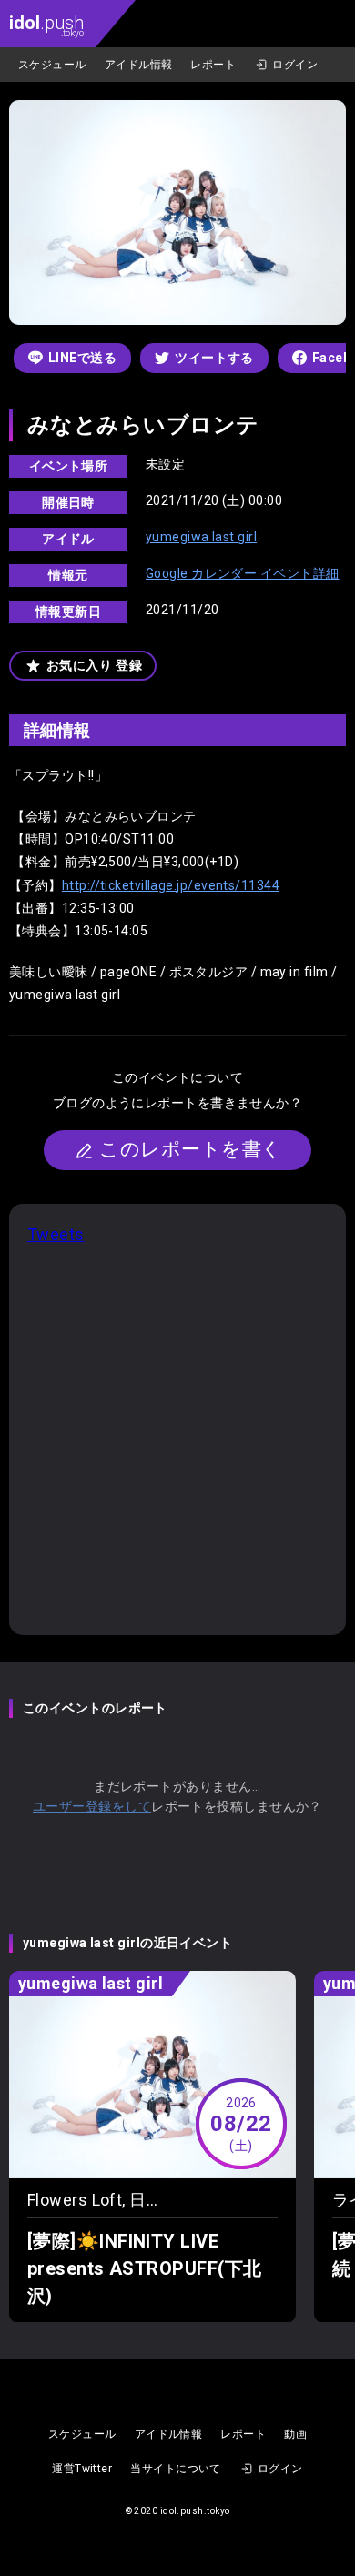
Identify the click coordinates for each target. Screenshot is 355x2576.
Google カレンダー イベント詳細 (243, 573)
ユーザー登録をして (92, 1806)
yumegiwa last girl (201, 537)
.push (46, 25)
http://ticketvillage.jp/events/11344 (171, 885)
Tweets (56, 1234)
